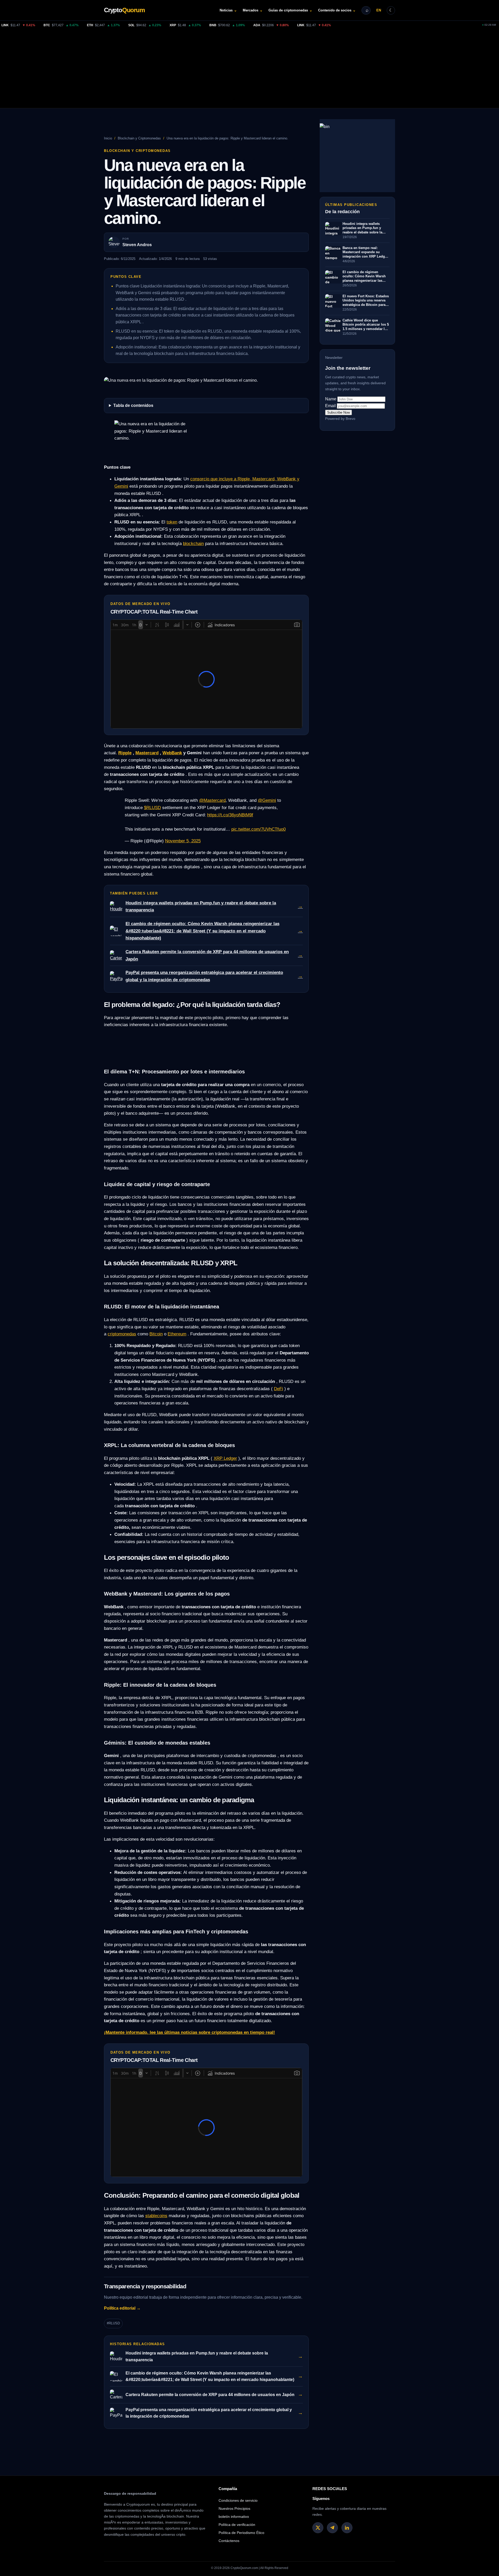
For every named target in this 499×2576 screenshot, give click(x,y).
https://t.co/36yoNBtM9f (230, 815)
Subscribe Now (339, 413)
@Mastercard (212, 800)
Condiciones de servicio (238, 2500)
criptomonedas (122, 1334)
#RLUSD (113, 2323)
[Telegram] (332, 2528)
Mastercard (147, 753)
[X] (318, 2528)
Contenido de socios (337, 10)
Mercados (253, 10)
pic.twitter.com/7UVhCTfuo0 (258, 829)
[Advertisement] (249, 69)
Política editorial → (122, 2308)
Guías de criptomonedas (290, 10)
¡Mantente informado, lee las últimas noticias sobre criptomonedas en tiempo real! (189, 2032)
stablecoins (156, 2216)
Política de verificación (237, 2525)
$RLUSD (152, 808)
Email (330, 406)
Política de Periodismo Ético (241, 2533)
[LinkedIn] (347, 2528)
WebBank (172, 753)
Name (331, 399)
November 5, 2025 (183, 841)
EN (379, 10)
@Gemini (267, 800)
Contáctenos (229, 2541)
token (172, 522)
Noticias (228, 10)
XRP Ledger (225, 1458)
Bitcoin (156, 1334)
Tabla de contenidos (133, 405)
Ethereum (177, 1334)
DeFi (278, 1389)
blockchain (193, 543)
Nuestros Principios (234, 2508)
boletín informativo (234, 2517)
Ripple (125, 753)
